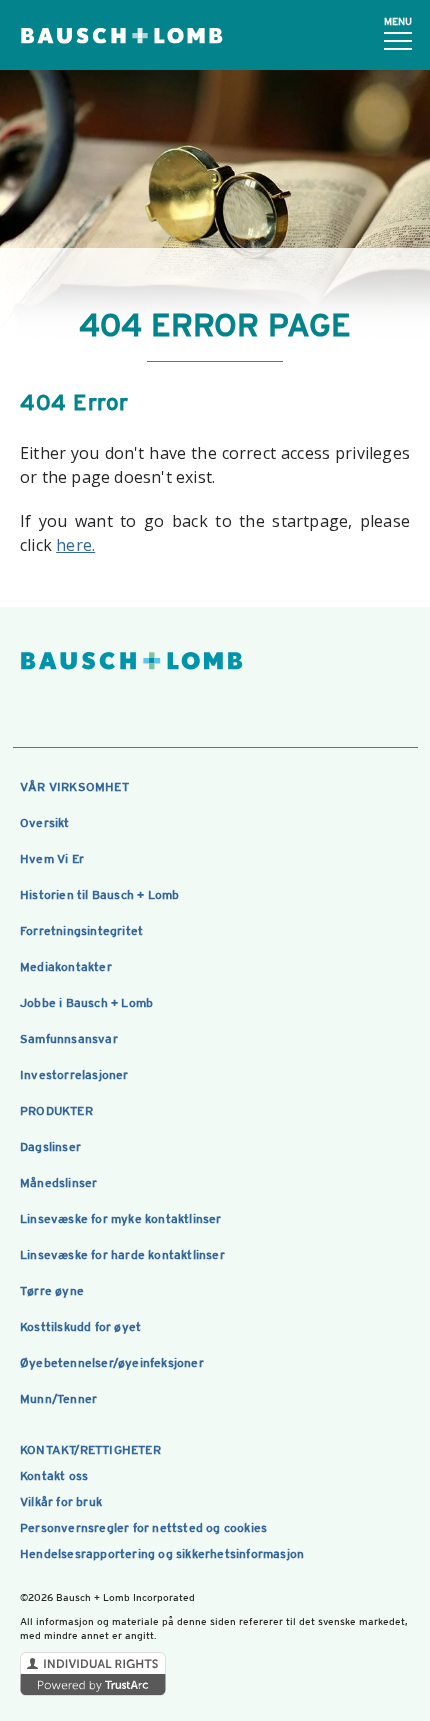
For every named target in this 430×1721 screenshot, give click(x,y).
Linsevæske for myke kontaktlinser (121, 1219)
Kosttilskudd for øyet (80, 1327)
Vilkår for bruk (61, 1502)
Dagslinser (50, 1147)
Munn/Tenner (58, 1399)
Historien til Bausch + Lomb (99, 895)
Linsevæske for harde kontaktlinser (122, 1255)
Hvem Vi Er (52, 859)
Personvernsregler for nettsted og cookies (143, 1528)
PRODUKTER (56, 1111)
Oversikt (45, 823)
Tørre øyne (52, 1291)
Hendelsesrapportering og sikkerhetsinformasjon (162, 1554)
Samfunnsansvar (69, 1039)
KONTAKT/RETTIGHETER (90, 1450)
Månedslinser (58, 1183)
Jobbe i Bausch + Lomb (86, 1003)
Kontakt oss (54, 1476)
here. (75, 545)
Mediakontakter (66, 967)
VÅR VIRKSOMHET (74, 787)
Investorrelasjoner (74, 1075)
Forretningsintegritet (81, 931)
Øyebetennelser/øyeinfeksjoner (112, 1363)
